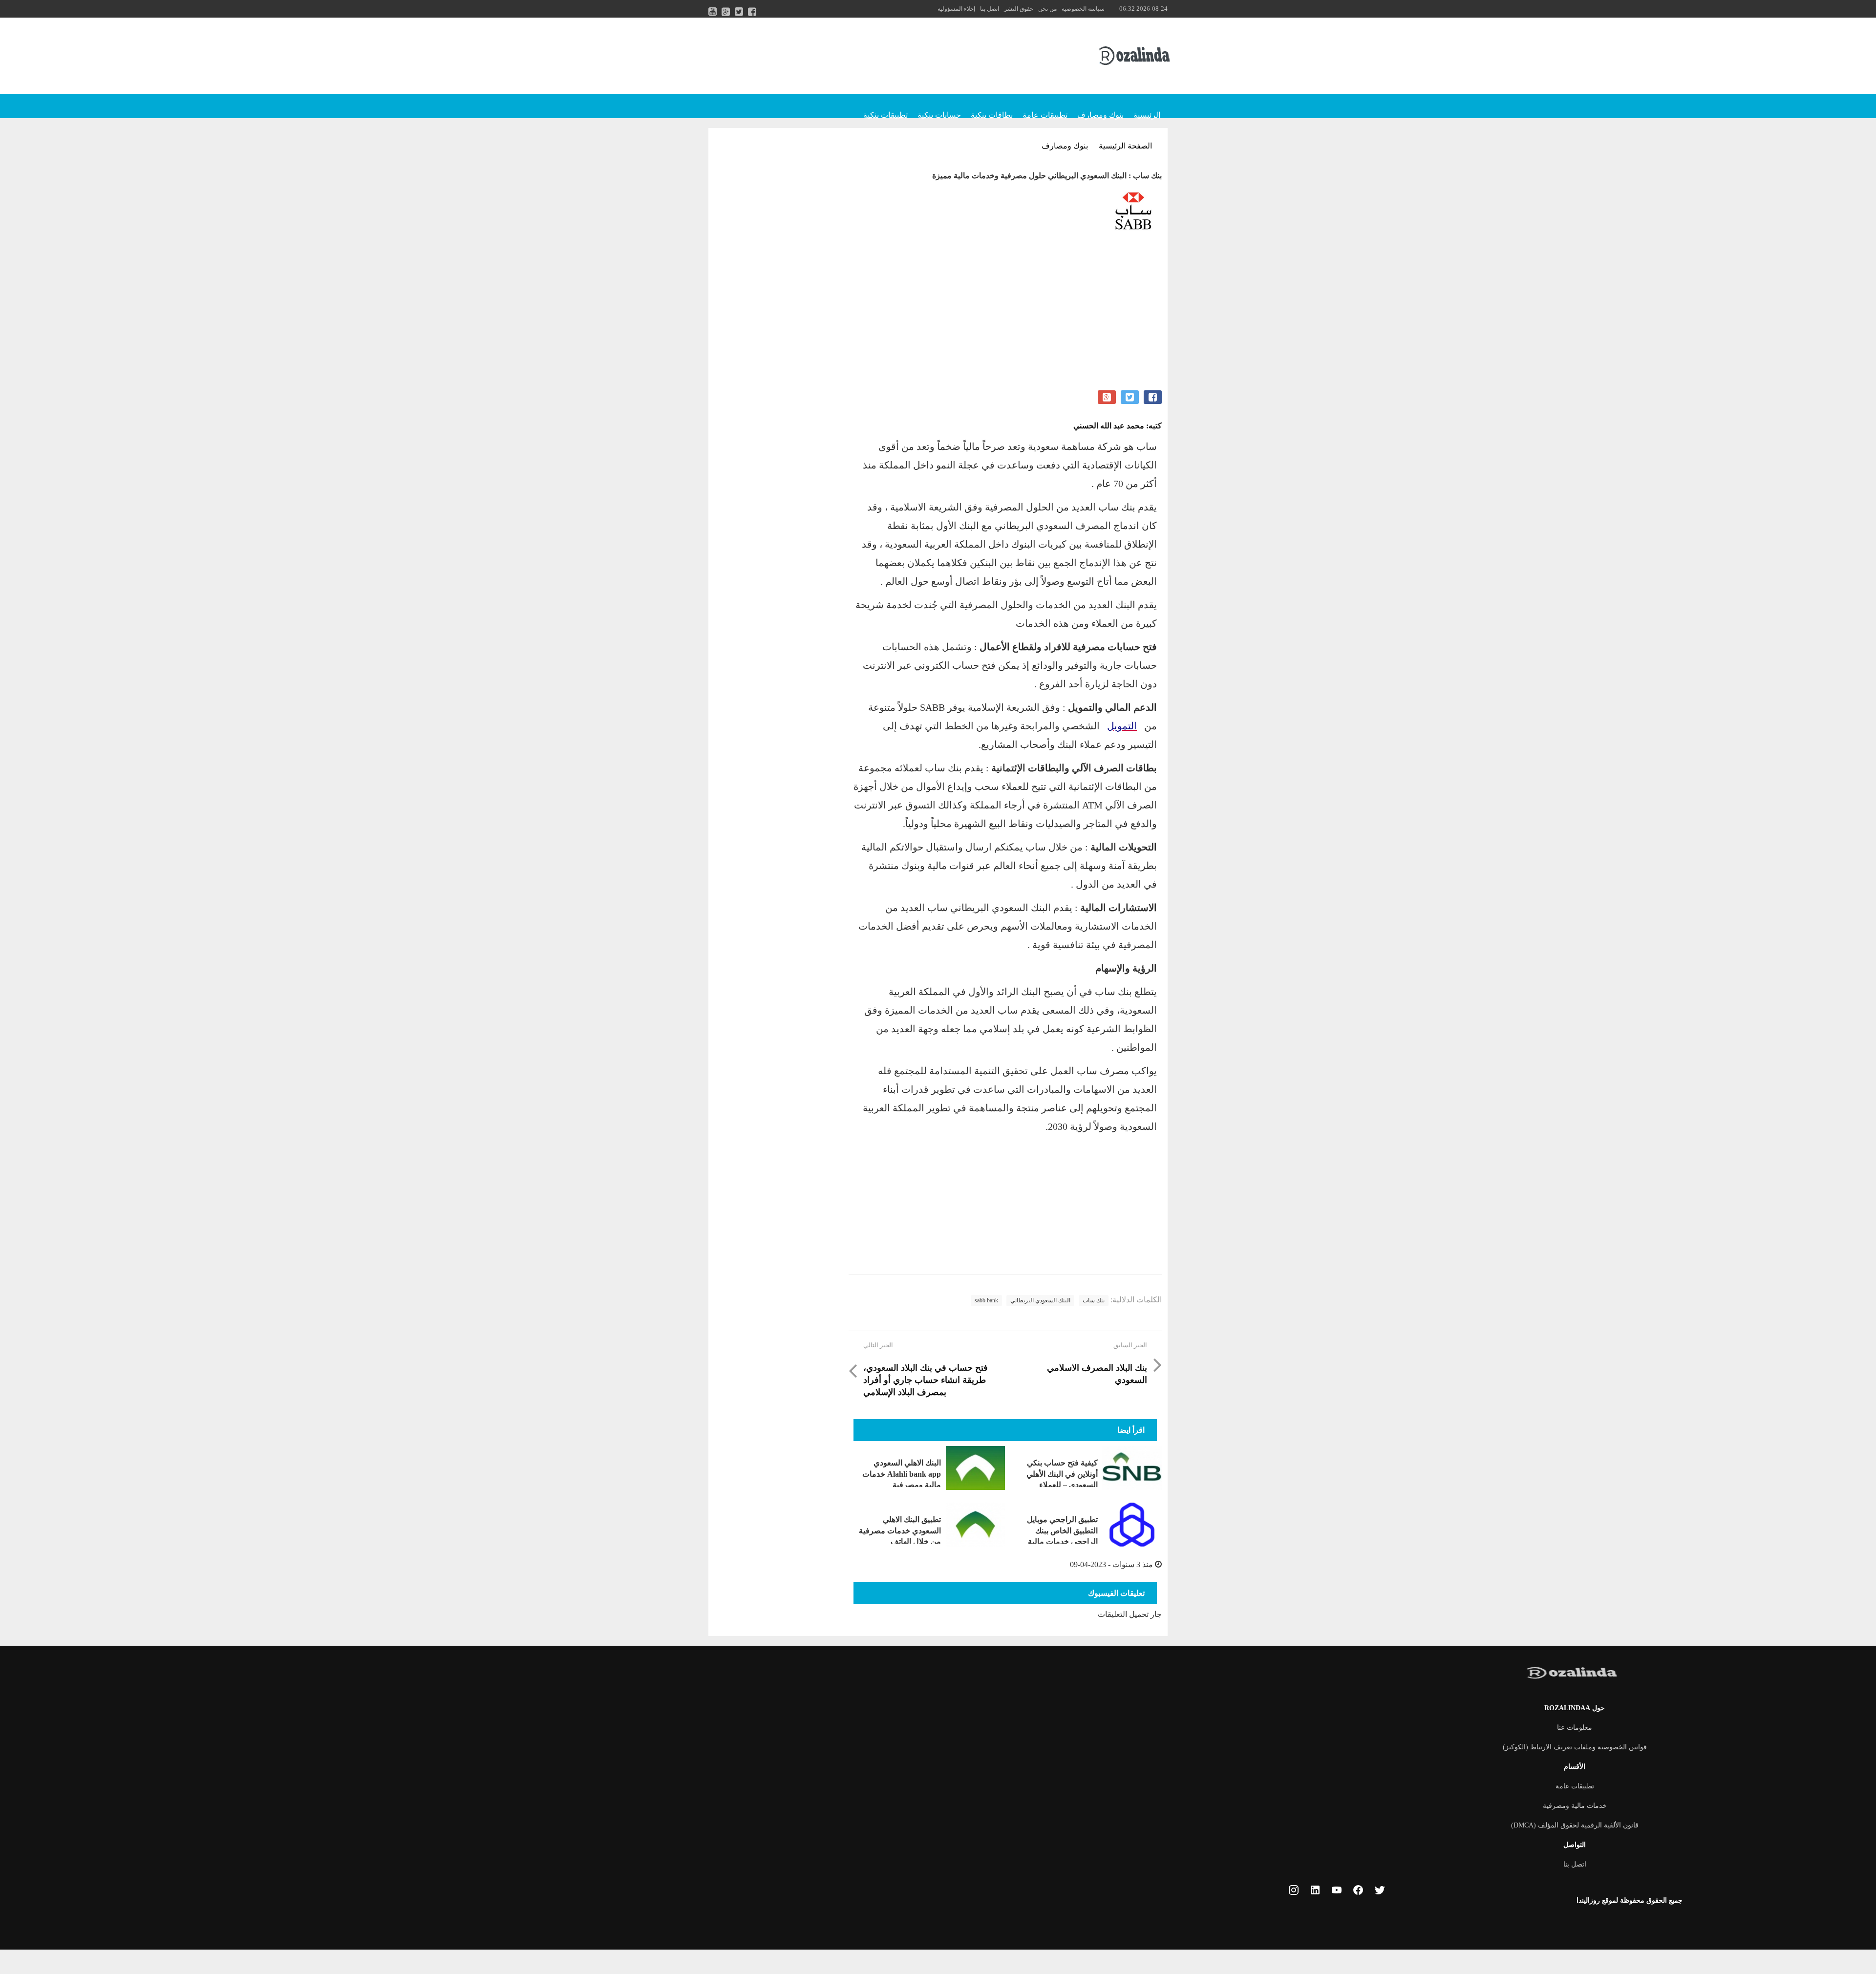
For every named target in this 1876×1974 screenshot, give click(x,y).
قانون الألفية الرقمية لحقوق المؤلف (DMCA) (1575, 1825)
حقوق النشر (1019, 9)
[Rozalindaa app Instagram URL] (1294, 1891)
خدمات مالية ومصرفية (1575, 1806)
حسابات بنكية (939, 115)
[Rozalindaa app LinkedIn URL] (1315, 1891)
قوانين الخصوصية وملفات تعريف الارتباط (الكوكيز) (1575, 1747)
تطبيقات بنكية (885, 115)
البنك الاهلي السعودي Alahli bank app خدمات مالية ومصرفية (902, 1474)
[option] (1005, 214)
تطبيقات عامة (1045, 115)
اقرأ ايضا (1131, 1430)
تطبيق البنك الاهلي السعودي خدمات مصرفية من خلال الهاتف (900, 1530)
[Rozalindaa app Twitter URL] (1380, 1891)
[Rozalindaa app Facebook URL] (1358, 1891)
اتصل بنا (990, 9)
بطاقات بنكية (992, 115)
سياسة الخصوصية (1083, 9)
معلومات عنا (1575, 1728)
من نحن (1047, 9)
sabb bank (986, 1300)
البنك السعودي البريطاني (1040, 1300)
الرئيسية (1147, 115)
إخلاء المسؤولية (956, 9)
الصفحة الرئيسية (1125, 146)
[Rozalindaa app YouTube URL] (1337, 1891)
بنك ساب (1094, 1300)
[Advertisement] (1005, 322)
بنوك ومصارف (1100, 115)
